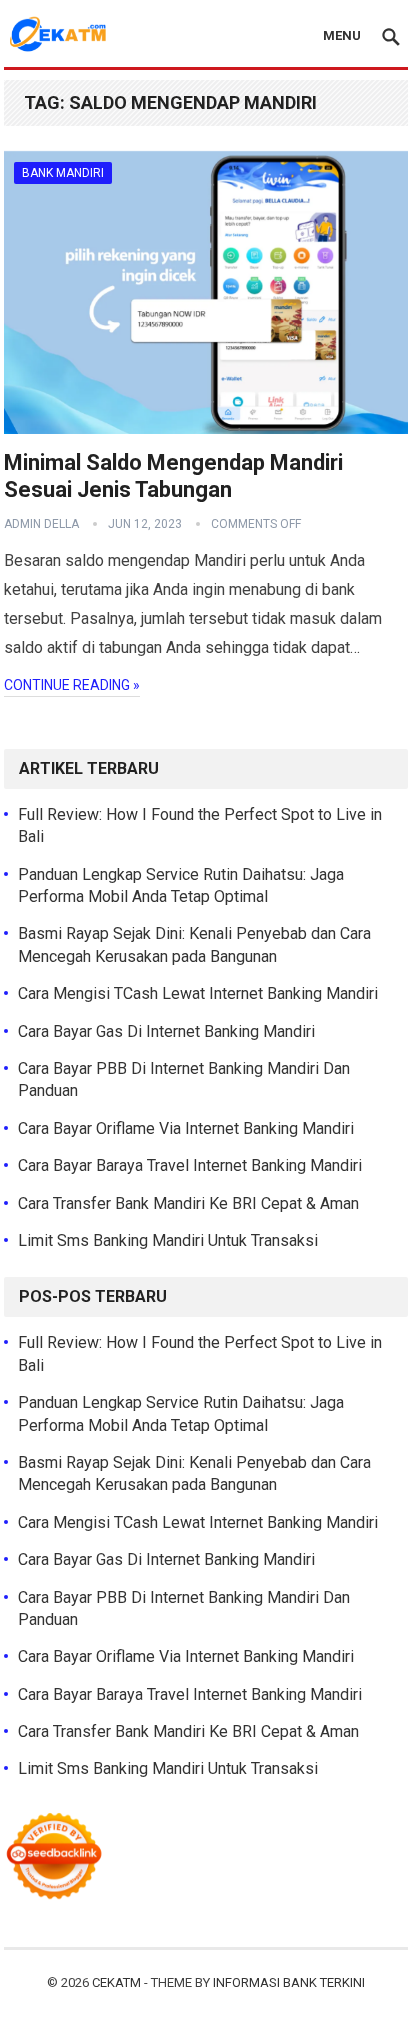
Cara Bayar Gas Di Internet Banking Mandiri (166, 1031)
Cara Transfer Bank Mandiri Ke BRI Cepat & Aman (188, 1203)
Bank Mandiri (63, 173)
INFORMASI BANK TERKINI (289, 1982)
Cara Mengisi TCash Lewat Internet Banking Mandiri (198, 993)
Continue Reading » (72, 685)
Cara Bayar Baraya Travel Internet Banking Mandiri (190, 1165)
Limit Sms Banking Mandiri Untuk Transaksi (168, 1240)
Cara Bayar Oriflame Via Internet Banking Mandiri (186, 1128)
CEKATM (116, 1982)
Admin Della (41, 524)
